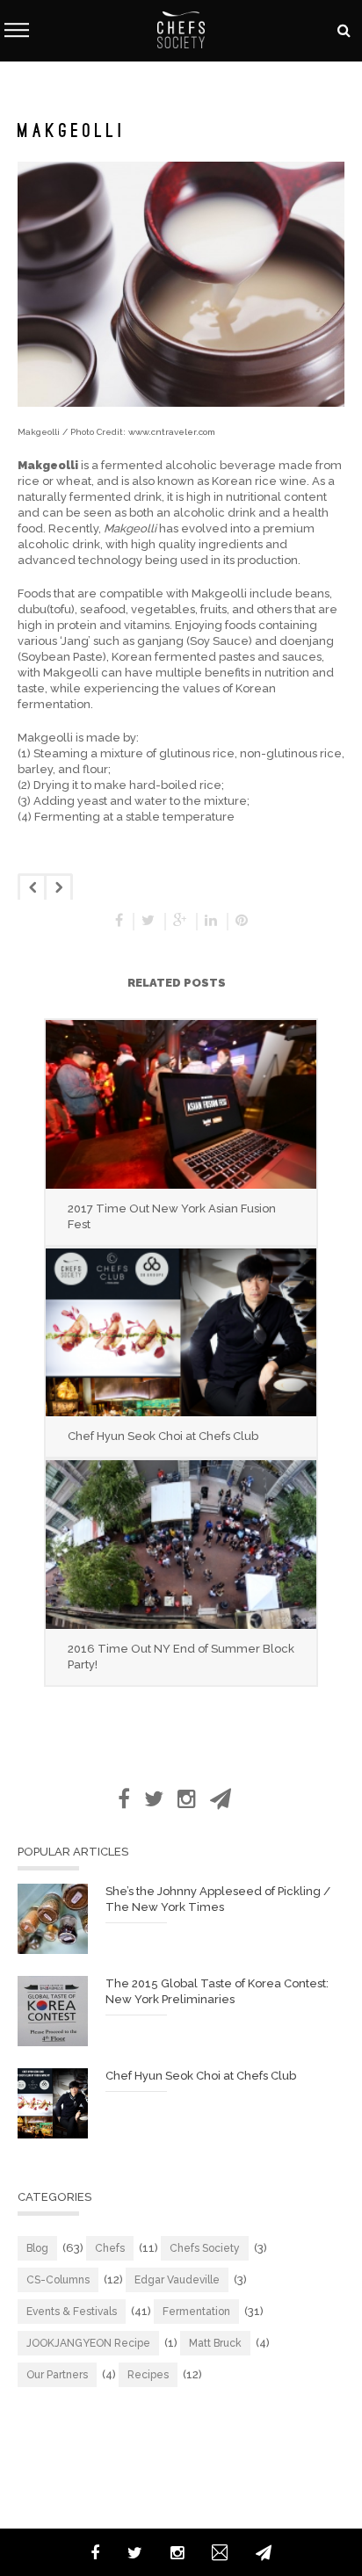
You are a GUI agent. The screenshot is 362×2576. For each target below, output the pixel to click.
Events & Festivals (72, 2312)
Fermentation (196, 2312)
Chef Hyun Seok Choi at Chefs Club (163, 1436)
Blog (37, 2248)
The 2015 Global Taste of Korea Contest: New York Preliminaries (217, 1991)
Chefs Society (205, 2248)
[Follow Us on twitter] (154, 1799)
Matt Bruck (215, 2343)
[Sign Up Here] (221, 1799)
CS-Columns (58, 2280)
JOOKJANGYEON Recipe (88, 2343)
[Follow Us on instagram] (187, 1799)
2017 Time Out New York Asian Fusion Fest (172, 1216)
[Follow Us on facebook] (124, 1799)
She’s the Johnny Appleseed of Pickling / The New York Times (218, 1899)
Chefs (110, 2248)
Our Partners (57, 2375)
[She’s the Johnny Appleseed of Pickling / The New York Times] (53, 1919)
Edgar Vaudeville (177, 2280)
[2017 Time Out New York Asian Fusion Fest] (181, 1104)
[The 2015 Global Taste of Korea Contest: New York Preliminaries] (53, 2011)
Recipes (148, 2375)
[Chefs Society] (181, 29)
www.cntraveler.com (172, 432)
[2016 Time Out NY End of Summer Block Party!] (181, 1544)
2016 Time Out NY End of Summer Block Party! (181, 1657)
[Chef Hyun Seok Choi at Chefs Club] (181, 1332)
